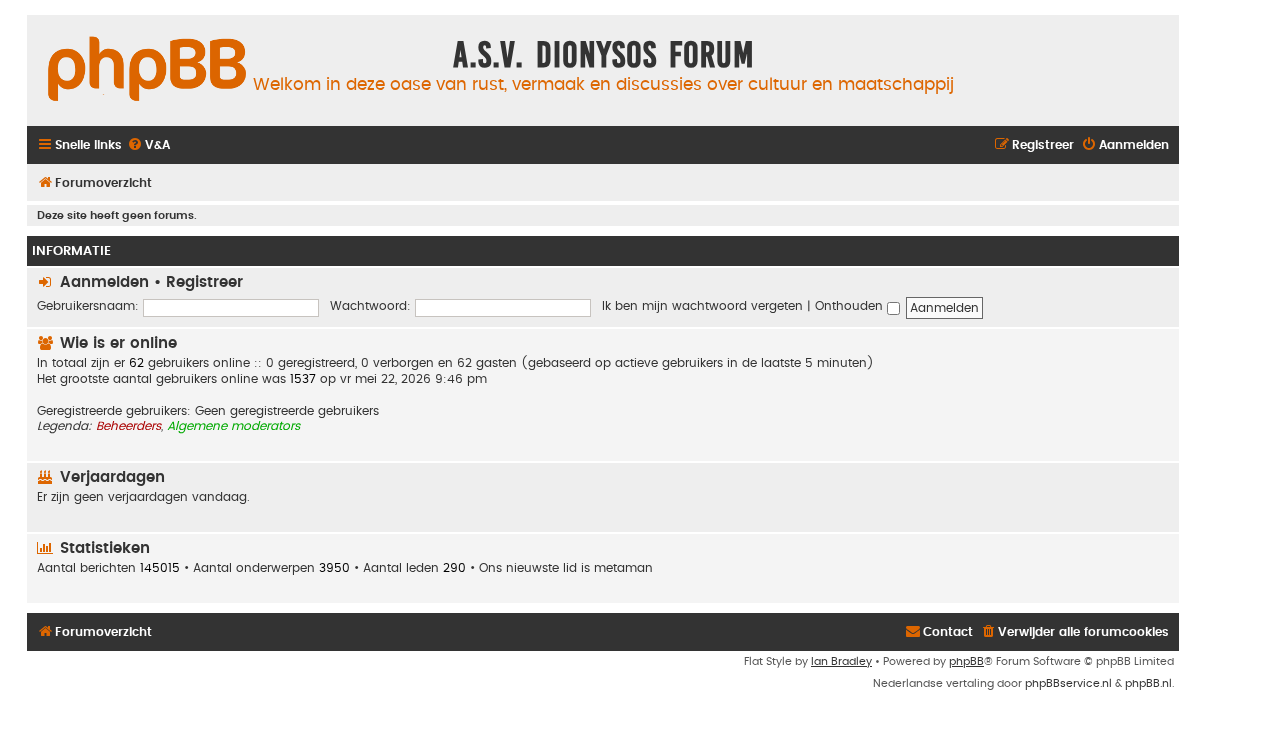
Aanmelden (104, 282)
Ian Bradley (841, 661)
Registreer (204, 282)
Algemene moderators (233, 426)
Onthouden (851, 306)
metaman (623, 568)
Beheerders (128, 426)
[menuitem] (148, 145)
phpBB (966, 661)
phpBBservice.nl (1068, 683)
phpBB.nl (1148, 683)
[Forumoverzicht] (147, 70)
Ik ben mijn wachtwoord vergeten (702, 306)
